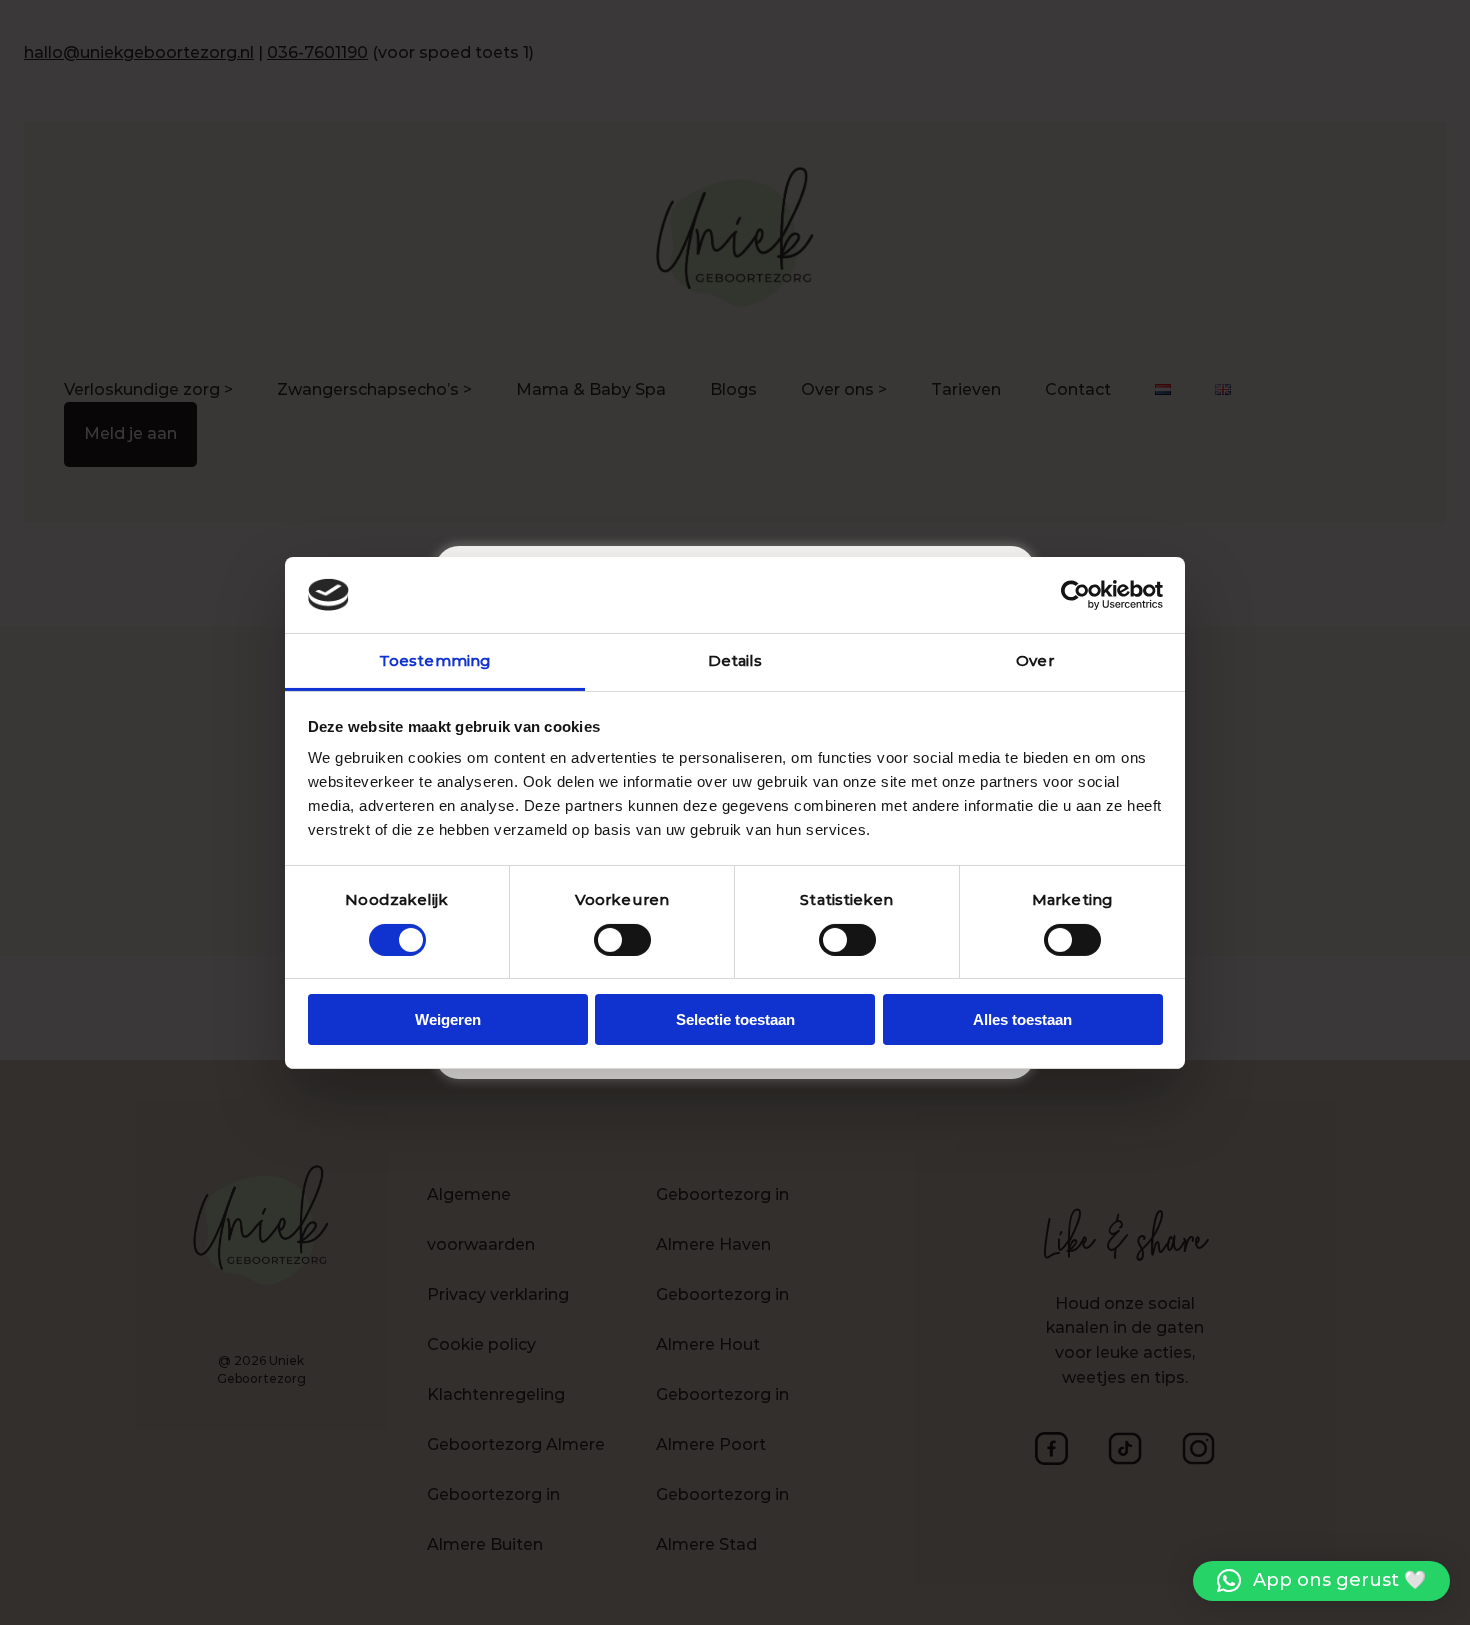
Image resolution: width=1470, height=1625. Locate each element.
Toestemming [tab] (435, 660)
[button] (1321, 1581)
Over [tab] (1034, 660)
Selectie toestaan (735, 1019)
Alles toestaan (1022, 1019)
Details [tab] (735, 660)
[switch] (622, 940)
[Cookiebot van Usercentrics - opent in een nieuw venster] (1075, 595)
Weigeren (448, 1019)
